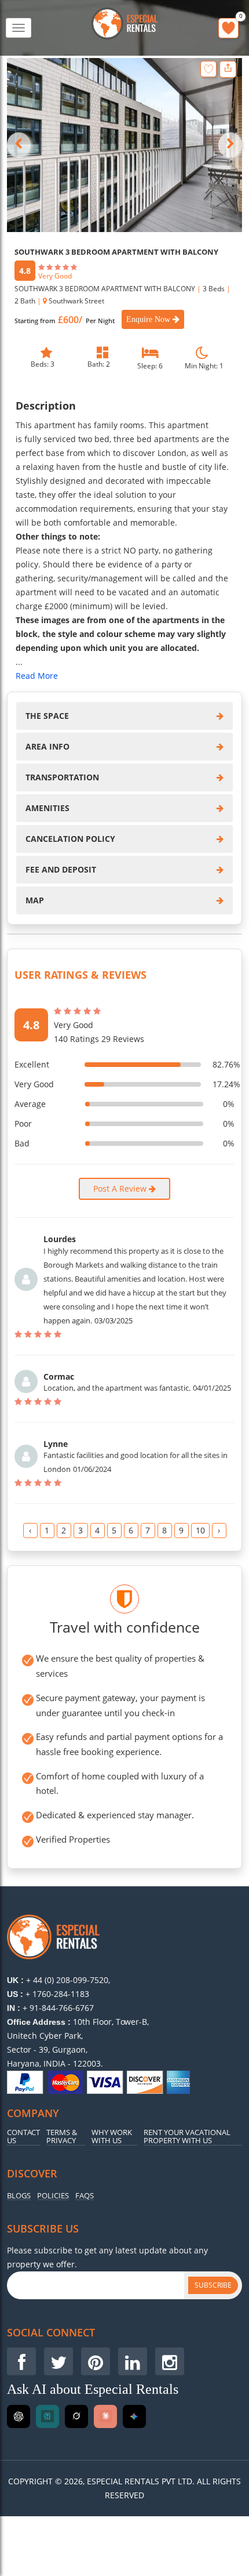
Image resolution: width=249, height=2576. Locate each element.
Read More (37, 676)
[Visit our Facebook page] (21, 2361)
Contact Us (23, 2137)
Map (35, 900)
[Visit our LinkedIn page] (133, 2361)
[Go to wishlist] (228, 28)
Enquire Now (149, 319)
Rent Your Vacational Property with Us (187, 2137)
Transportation (62, 777)
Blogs (19, 2196)
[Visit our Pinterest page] (96, 2361)
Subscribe (213, 2285)
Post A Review (121, 1188)
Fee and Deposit (61, 869)
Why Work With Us (112, 2137)
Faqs (85, 2196)
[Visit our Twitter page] (58, 2361)
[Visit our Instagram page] (170, 2361)
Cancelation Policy (70, 839)
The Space (47, 716)
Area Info (47, 746)
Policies (53, 2196)
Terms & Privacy (62, 2137)
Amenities (47, 808)
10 (200, 1530)
